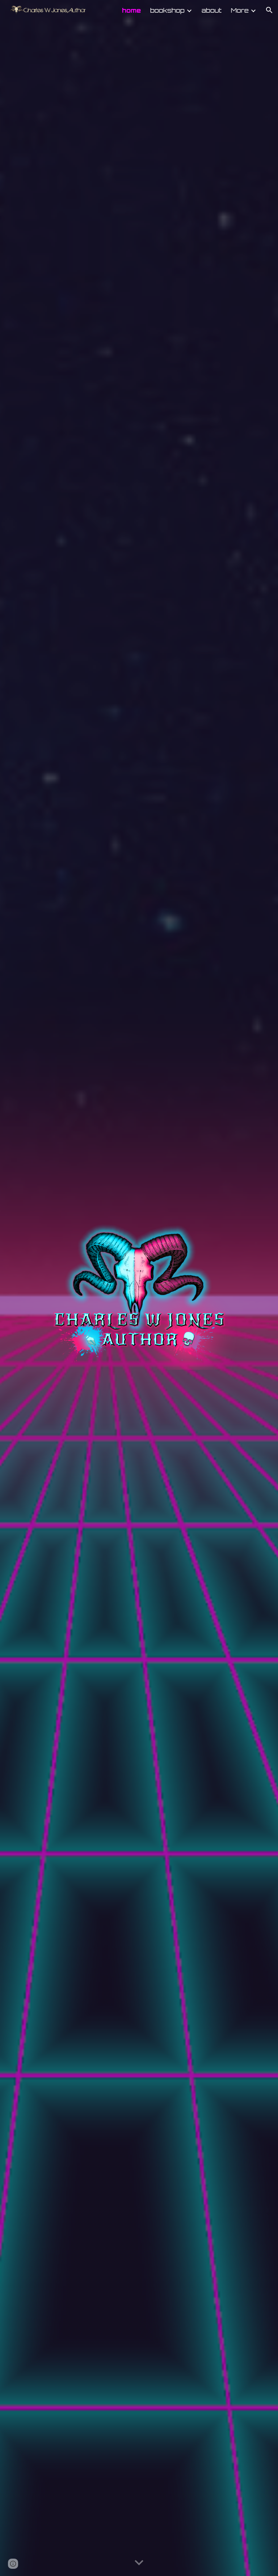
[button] (269, 10)
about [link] (212, 10)
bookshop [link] (167, 10)
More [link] (240, 10)
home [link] (131, 10)
